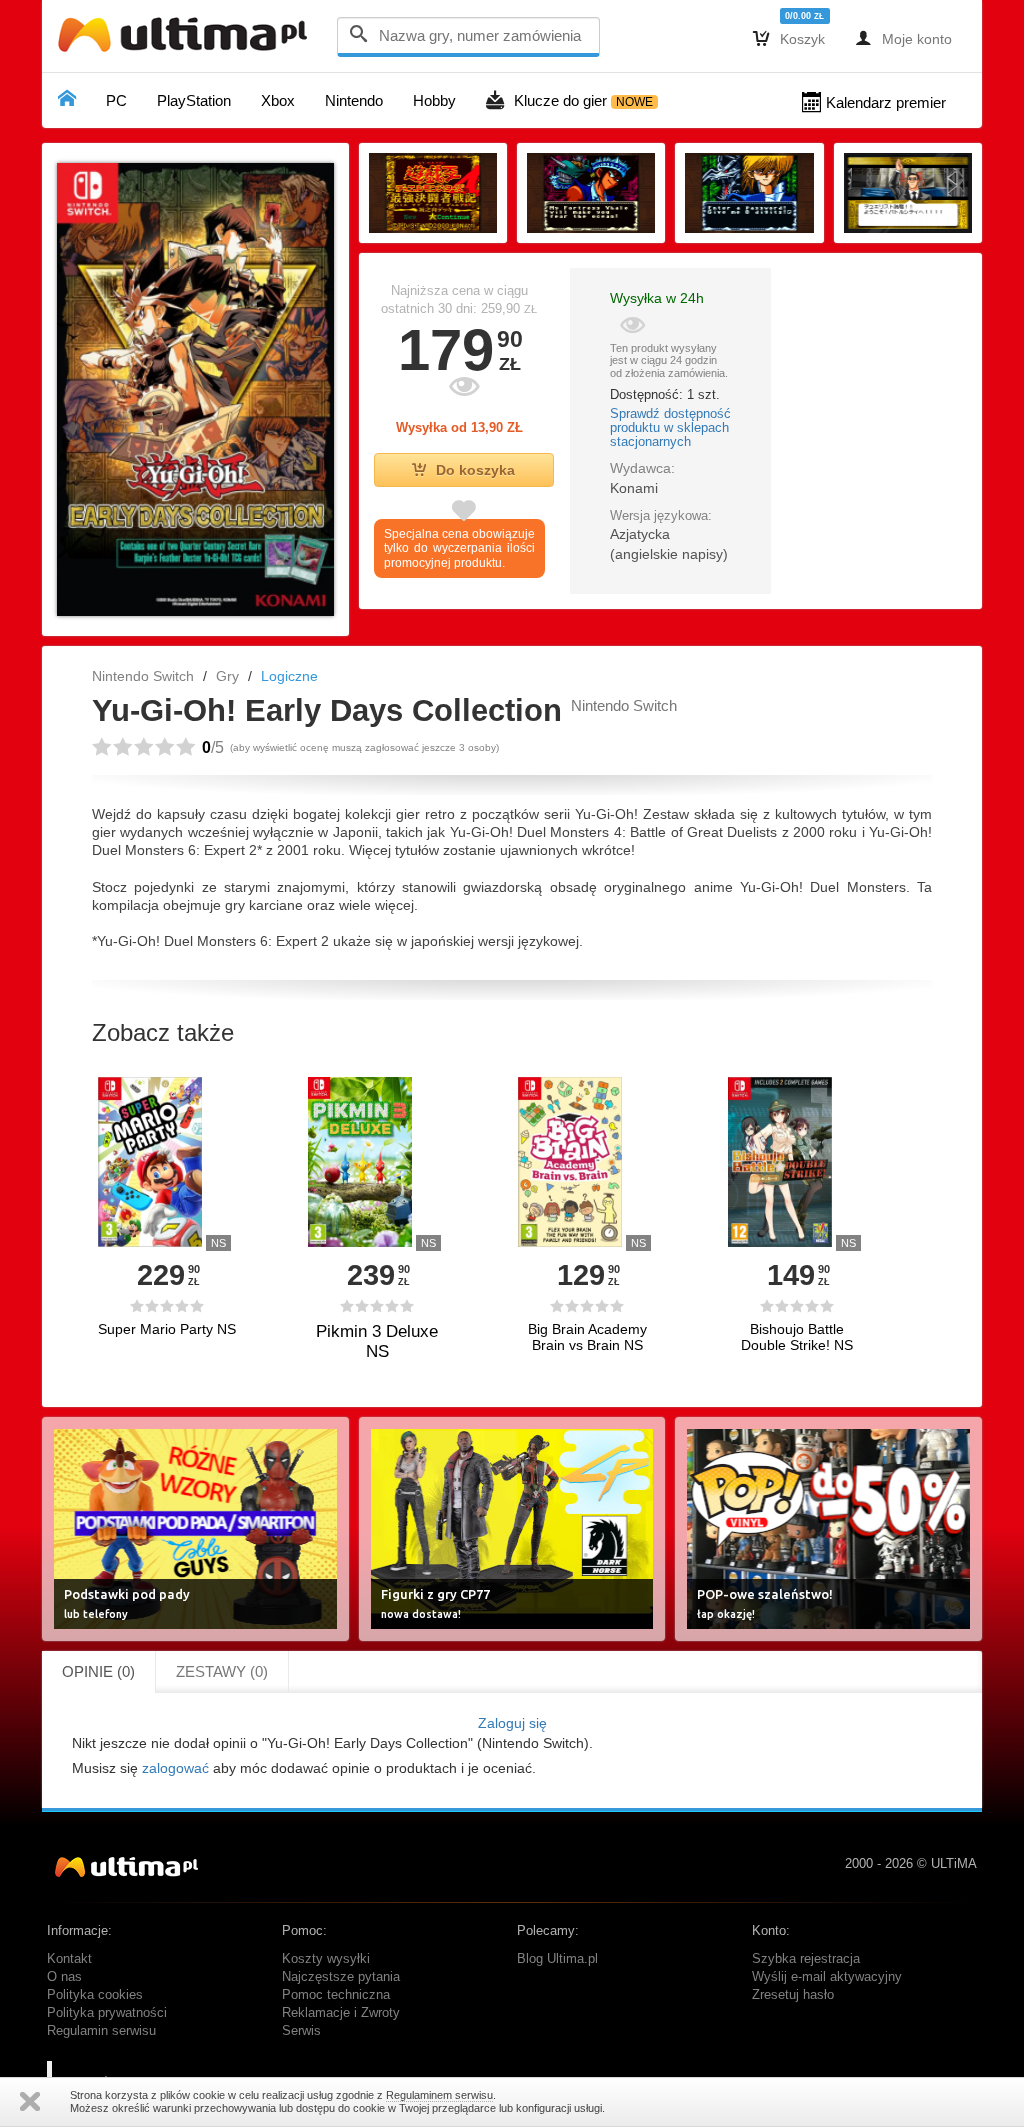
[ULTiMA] (187, 39)
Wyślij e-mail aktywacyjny (827, 1977)
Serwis (301, 2031)
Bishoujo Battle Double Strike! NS (797, 1337)
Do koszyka (475, 470)
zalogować (175, 1768)
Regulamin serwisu (101, 2031)
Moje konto (903, 38)
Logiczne (289, 676)
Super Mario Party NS (167, 1329)
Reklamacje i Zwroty (341, 2013)
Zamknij (30, 2101)
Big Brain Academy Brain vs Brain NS (587, 1337)
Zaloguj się (512, 1723)
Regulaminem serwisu (439, 2095)
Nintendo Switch (143, 676)
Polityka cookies (95, 1995)
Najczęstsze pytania (341, 1977)
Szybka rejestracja (806, 1959)
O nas (64, 1977)
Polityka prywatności (107, 2013)
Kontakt (69, 1959)
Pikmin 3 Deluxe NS (377, 1341)
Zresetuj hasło (793, 1995)
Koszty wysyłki (326, 1959)
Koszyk (789, 38)
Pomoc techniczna (336, 1995)
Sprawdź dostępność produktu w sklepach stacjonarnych (670, 428)
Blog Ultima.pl (557, 1959)
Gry (227, 676)
